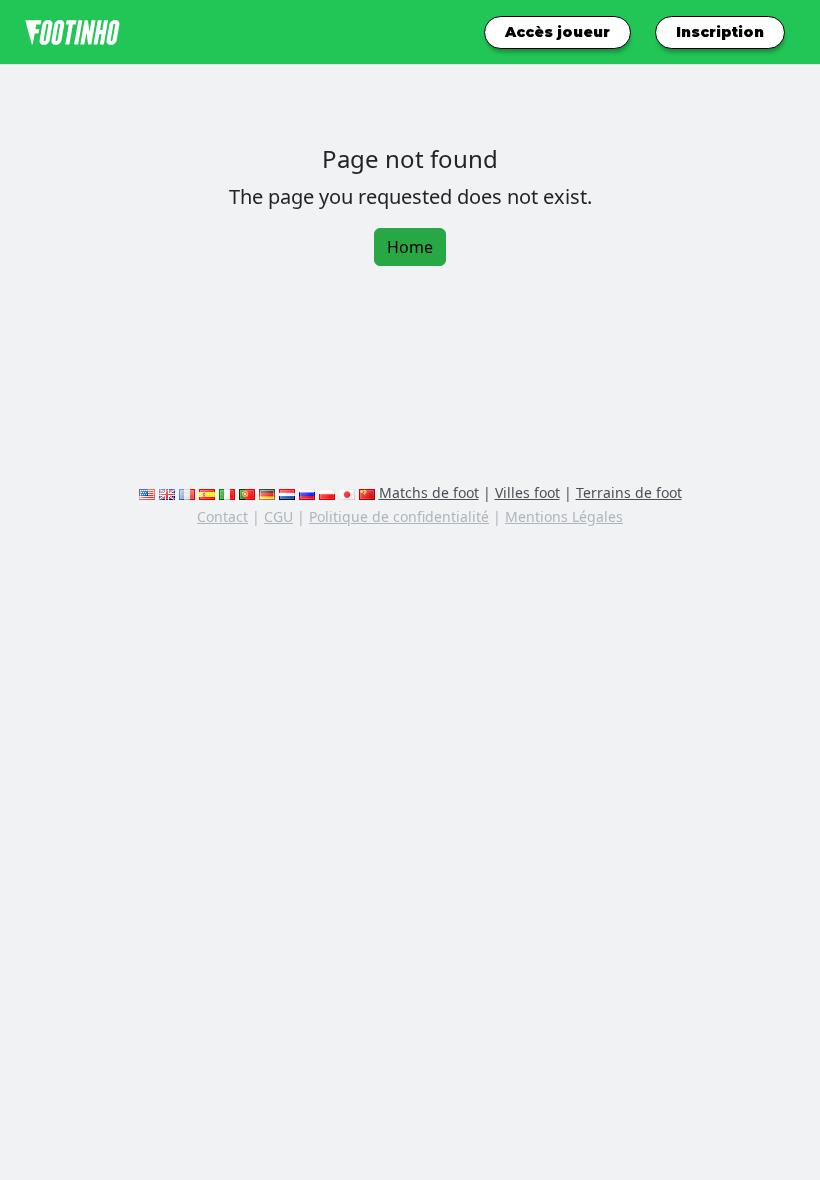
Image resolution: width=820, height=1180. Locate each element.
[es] (207, 492)
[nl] (287, 492)
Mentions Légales (564, 516)
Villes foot (527, 492)
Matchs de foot (429, 492)
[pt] (247, 492)
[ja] (347, 492)
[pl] (327, 492)
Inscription (720, 32)
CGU (278, 516)
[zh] (367, 492)
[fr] (187, 492)
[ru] (307, 492)
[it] (227, 492)
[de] (267, 492)
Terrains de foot (629, 492)
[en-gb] (167, 492)
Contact (222, 516)
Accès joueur (557, 32)
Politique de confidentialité (399, 516)
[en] (147, 492)
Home (410, 247)
